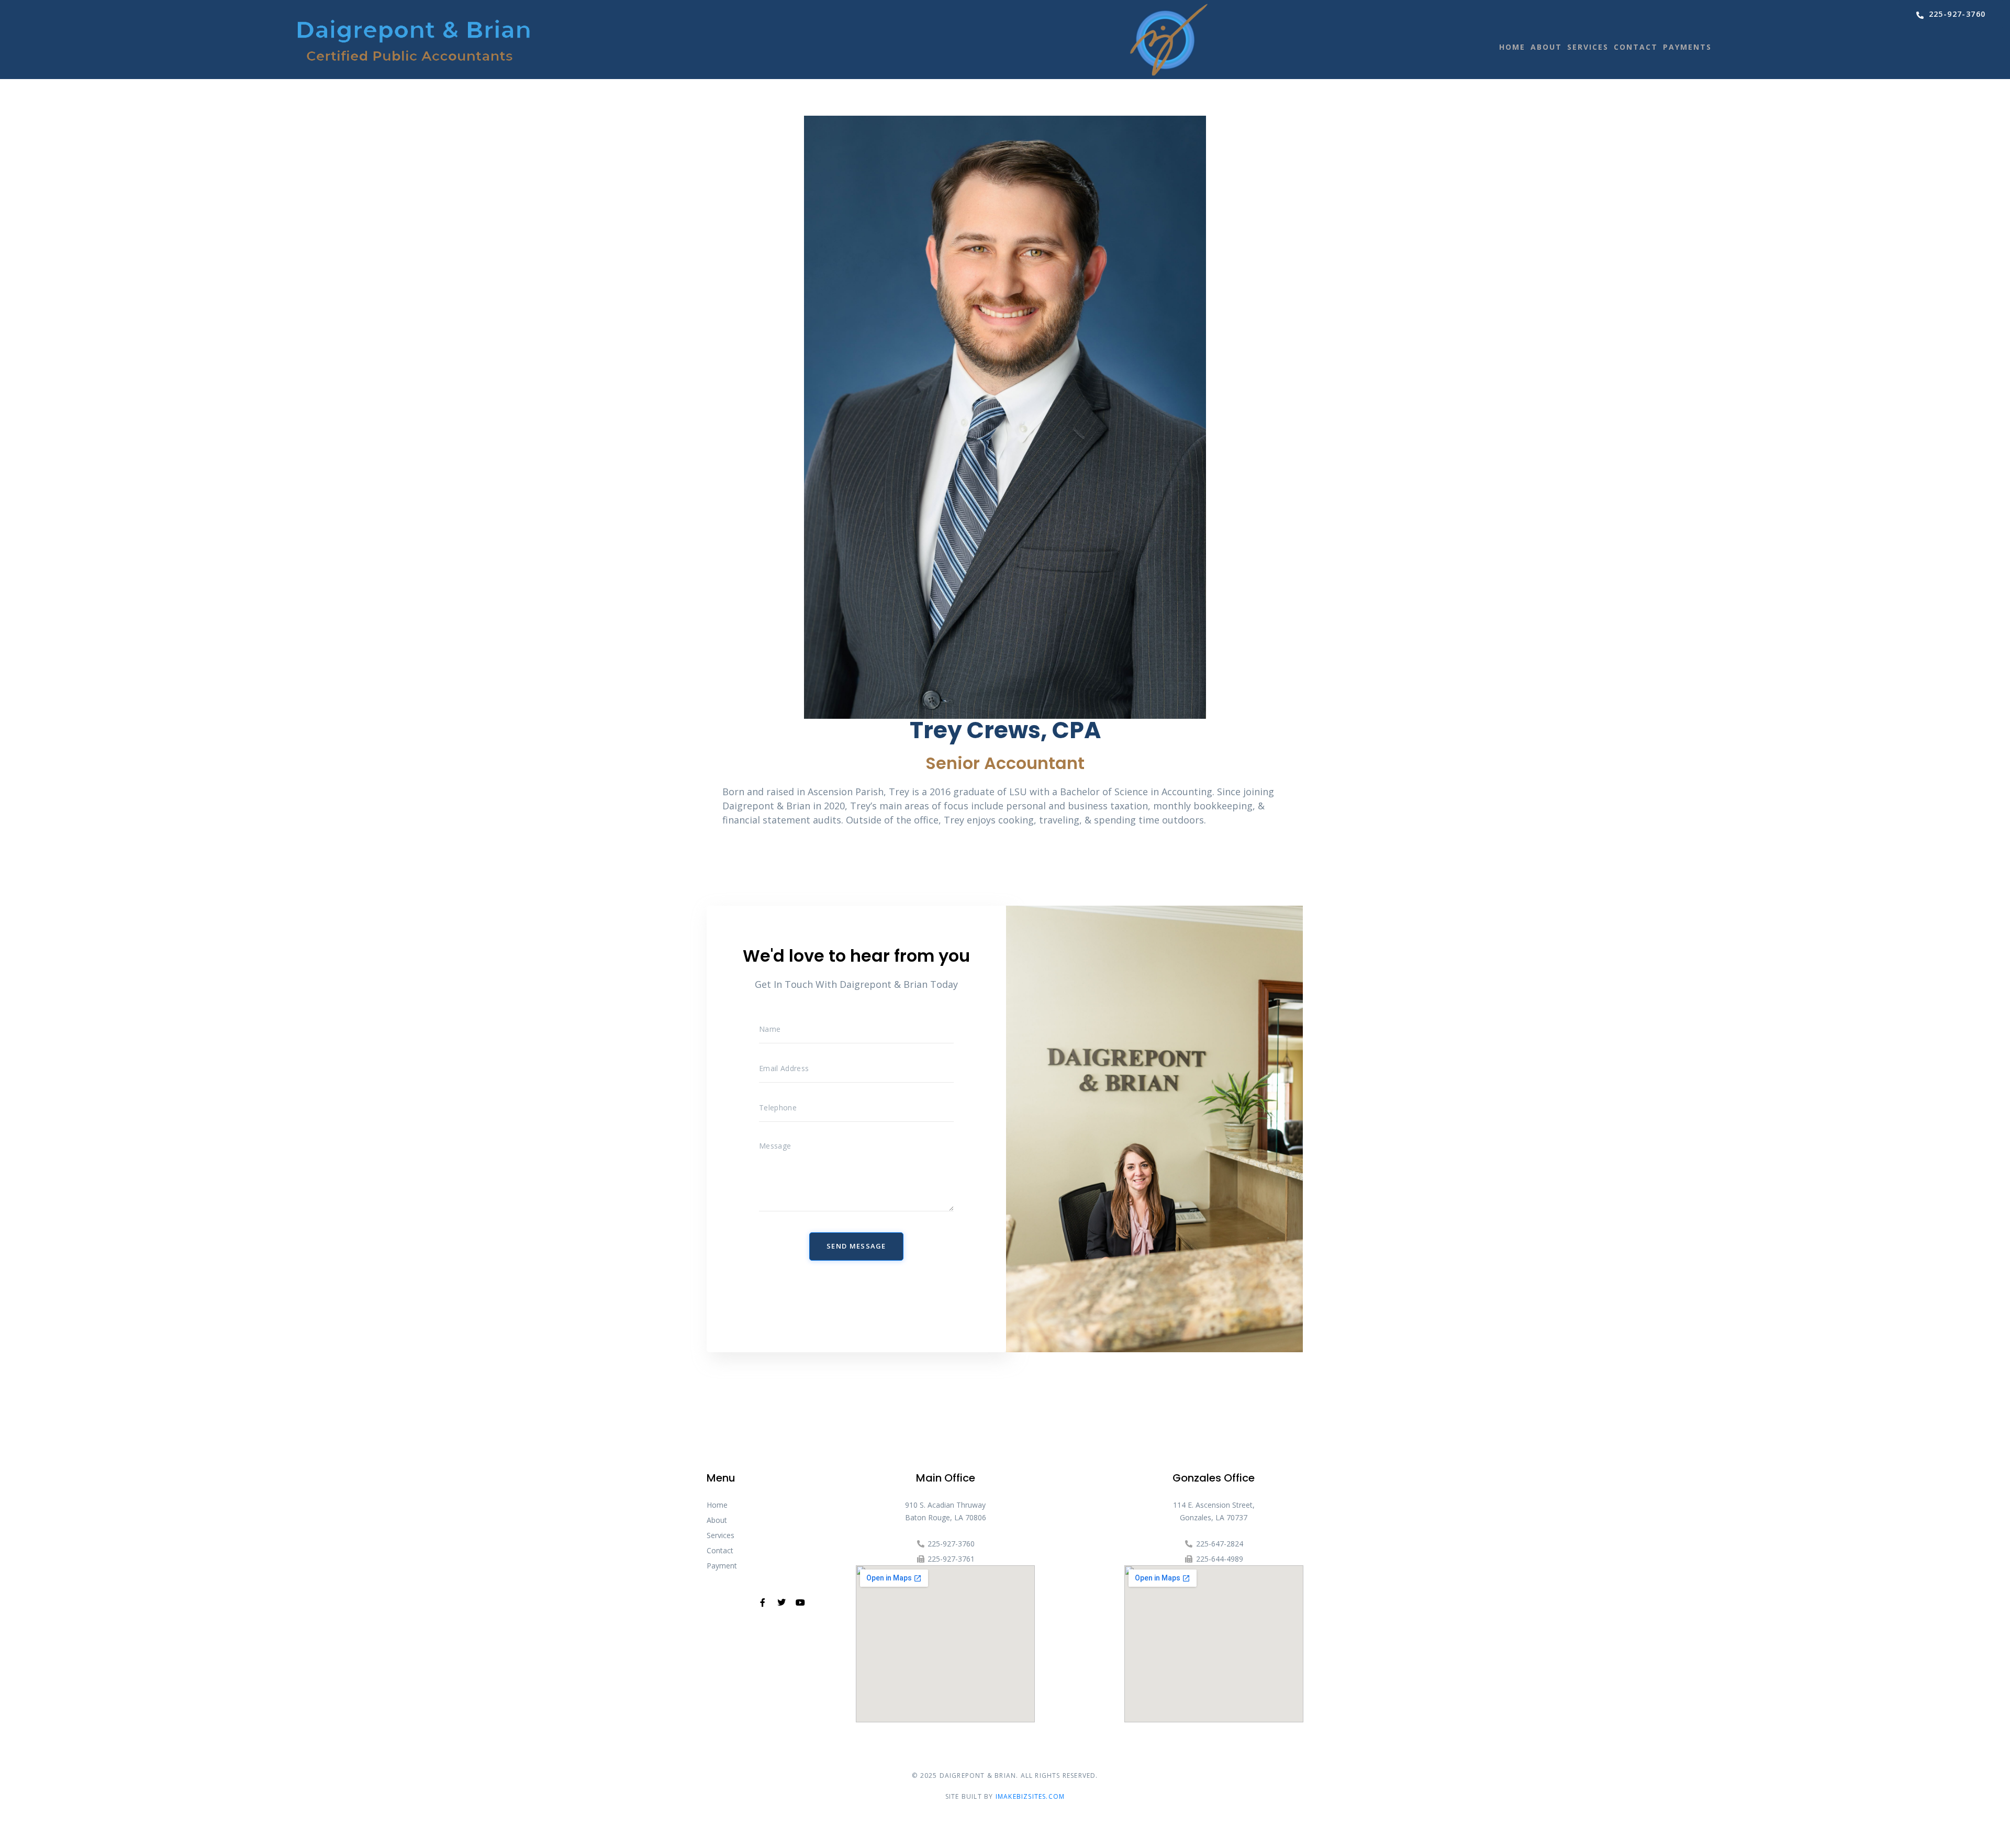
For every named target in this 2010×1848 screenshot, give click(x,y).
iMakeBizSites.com (1030, 1796)
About (1546, 47)
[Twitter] (781, 1602)
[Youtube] (800, 1602)
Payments (1687, 47)
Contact (1636, 47)
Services (1588, 47)
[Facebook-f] (763, 1602)
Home (1512, 47)
